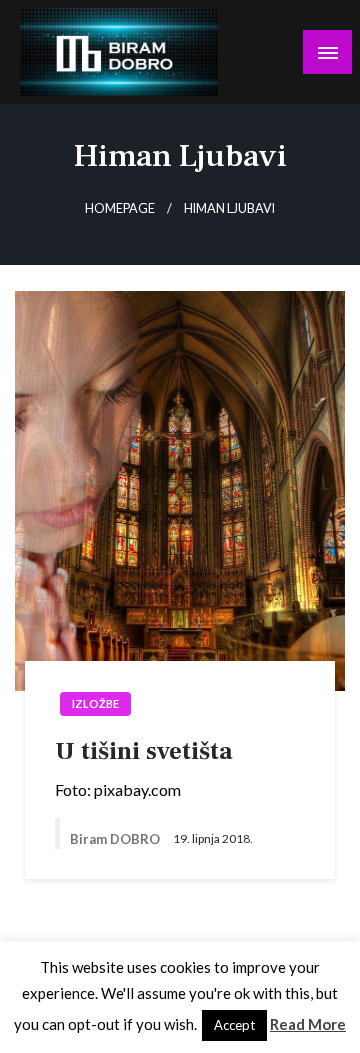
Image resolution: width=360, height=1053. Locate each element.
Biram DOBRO (116, 839)
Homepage (120, 208)
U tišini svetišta (144, 751)
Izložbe (95, 703)
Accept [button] (234, 1025)
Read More (308, 1024)
